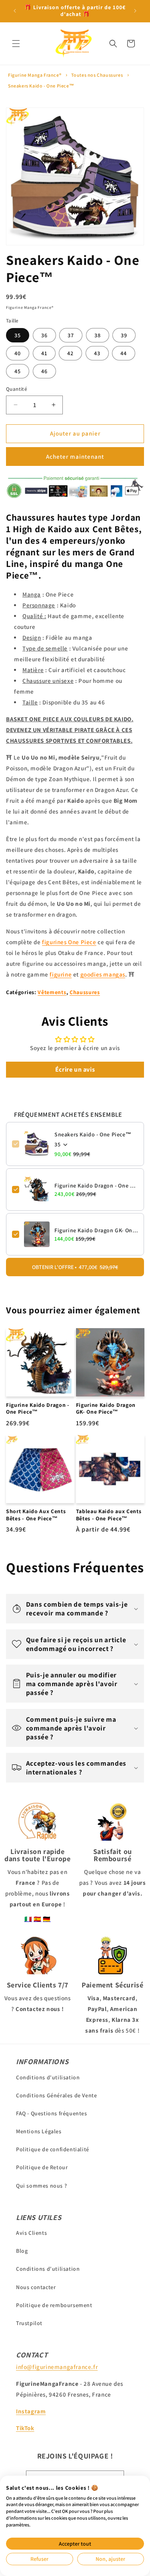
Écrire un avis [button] (75, 1069)
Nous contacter (36, 2287)
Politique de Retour (42, 2167)
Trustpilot (29, 2323)
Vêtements (52, 992)
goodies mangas (103, 974)
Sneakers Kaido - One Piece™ (41, 86)
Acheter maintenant (75, 457)
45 (18, 371)
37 (71, 335)
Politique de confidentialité (53, 2149)
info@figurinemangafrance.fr (57, 2367)
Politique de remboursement (54, 2305)
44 (124, 353)
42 (70, 353)
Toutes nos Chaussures (97, 75)
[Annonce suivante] (135, 11)
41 (44, 353)
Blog (22, 2251)
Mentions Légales (39, 2131)
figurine (61, 974)
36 (44, 335)
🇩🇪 (47, 1919)
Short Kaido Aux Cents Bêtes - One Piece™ (36, 1515)
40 (18, 353)
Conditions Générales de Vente (56, 2095)
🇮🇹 (28, 1919)
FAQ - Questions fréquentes (52, 2113)
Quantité (17, 389)
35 (18, 335)
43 (97, 353)
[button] (16, 44)
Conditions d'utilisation (48, 2077)
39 (124, 335)
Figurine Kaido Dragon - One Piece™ (96, 1186)
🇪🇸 (38, 1919)
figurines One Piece (69, 942)
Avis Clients (31, 2233)
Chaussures (85, 992)
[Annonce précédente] (15, 11)
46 (44, 371)
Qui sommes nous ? (41, 2186)
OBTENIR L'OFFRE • (75, 1267)
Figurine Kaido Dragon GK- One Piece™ (96, 1230)
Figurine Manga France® (35, 75)
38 (98, 335)
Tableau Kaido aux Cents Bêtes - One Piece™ (109, 1515)
